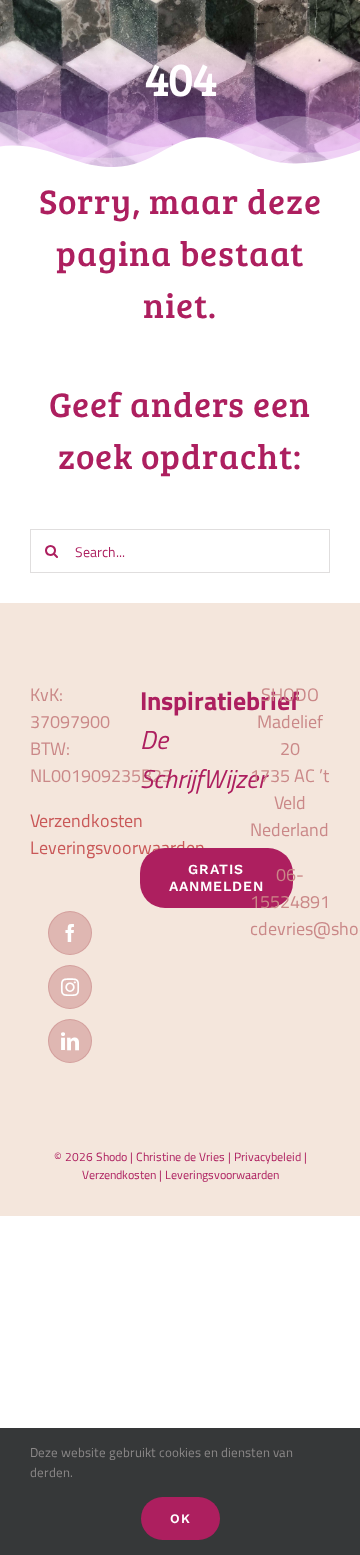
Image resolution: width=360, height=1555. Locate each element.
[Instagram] (70, 987)
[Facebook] (70, 933)
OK (180, 1518)
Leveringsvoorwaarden (117, 847)
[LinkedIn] (70, 1041)
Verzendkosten (86, 820)
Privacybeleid (267, 1156)
